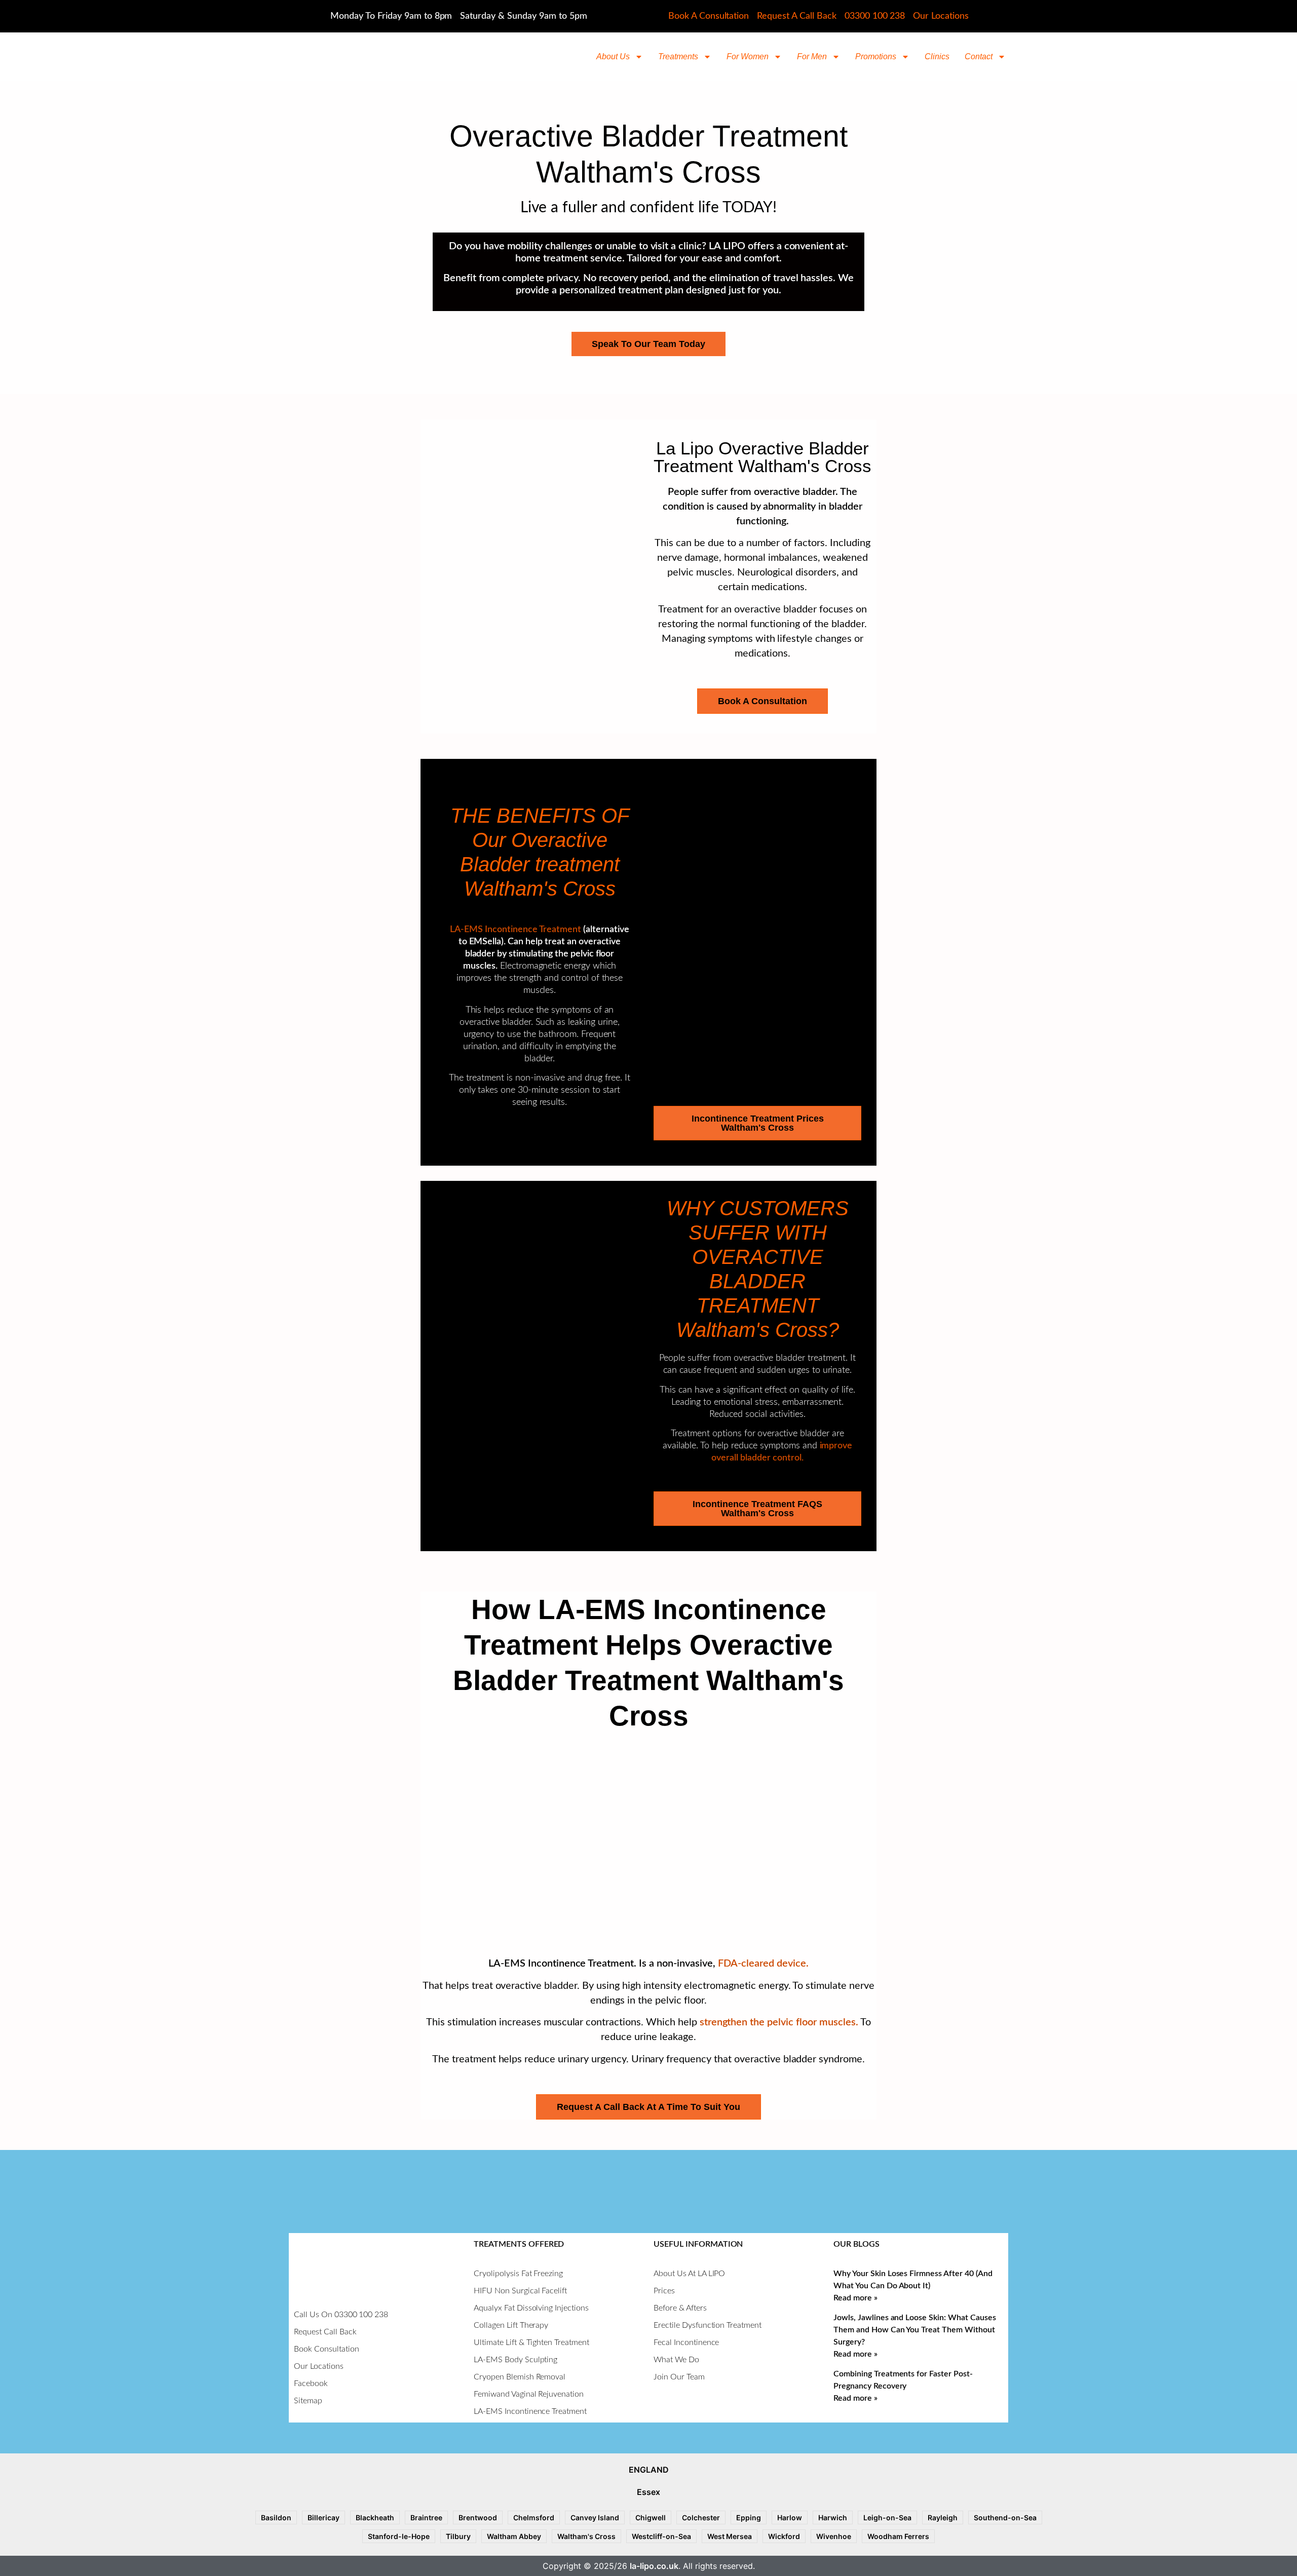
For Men (812, 56)
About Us (613, 56)
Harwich (833, 2517)
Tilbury (458, 2536)
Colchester (701, 2517)
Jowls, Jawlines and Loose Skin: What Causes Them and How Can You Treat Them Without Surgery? (915, 2330)
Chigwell (651, 2517)
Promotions (876, 56)
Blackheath (375, 2517)
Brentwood (478, 2517)
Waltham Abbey (514, 2536)
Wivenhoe (834, 2536)
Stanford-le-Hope (399, 2536)
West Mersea (730, 2536)
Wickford (784, 2536)
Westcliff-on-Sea (661, 2536)
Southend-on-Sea (1005, 2517)
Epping (749, 2517)
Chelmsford (534, 2517)
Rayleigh (943, 2517)
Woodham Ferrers (898, 2536)
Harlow (790, 2517)
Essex (648, 2492)
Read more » (855, 2298)
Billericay (323, 2517)
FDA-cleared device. (763, 1964)
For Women (748, 56)
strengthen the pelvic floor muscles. (779, 2022)
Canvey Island (595, 2517)
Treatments (678, 56)
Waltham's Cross (586, 2536)
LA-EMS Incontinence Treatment (516, 930)
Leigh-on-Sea (887, 2517)
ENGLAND (649, 2470)
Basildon (276, 2517)
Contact (979, 56)
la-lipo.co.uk (654, 2566)
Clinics (937, 56)
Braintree (426, 2517)
